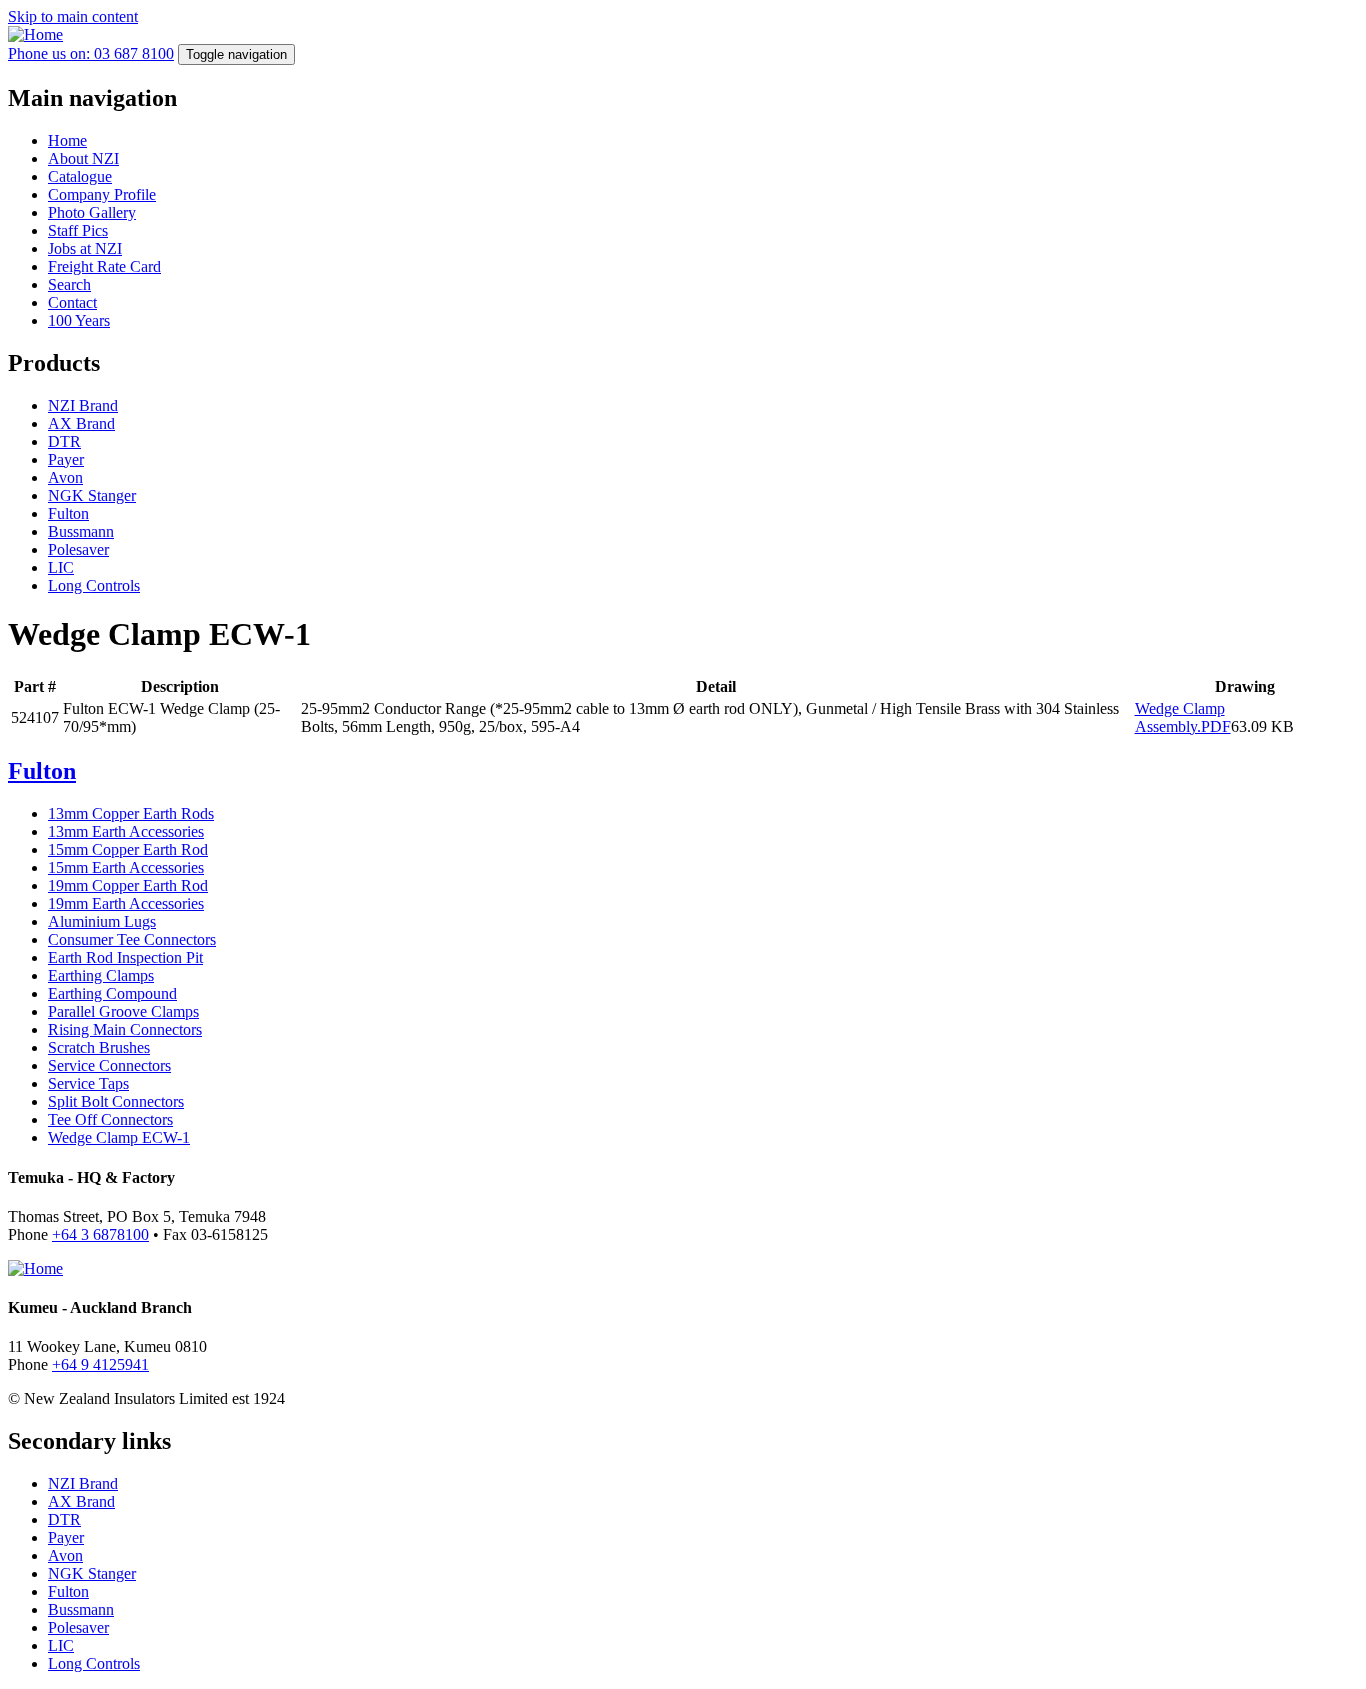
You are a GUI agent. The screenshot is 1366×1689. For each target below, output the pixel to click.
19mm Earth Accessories (126, 903)
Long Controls (94, 585)
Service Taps (88, 1083)
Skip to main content (73, 16)
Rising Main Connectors (125, 1029)
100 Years (79, 320)
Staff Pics (78, 230)
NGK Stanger (92, 495)
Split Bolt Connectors (116, 1101)
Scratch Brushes (99, 1047)
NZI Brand (83, 405)
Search (69, 284)
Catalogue (80, 176)
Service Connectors (109, 1065)
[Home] (35, 34)
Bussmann (81, 531)
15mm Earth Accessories (126, 867)
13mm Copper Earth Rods (131, 813)
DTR (64, 441)
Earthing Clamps (101, 975)
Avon (65, 477)
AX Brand (81, 423)
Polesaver (78, 549)
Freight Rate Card (104, 266)
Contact (72, 302)
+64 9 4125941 (100, 1364)
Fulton (68, 513)
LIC (61, 567)
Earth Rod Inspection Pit (125, 957)
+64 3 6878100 (100, 1234)
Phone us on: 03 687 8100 (91, 53)
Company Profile (102, 194)
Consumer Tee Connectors (132, 939)
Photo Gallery (92, 212)
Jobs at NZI (85, 248)
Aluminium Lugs (102, 921)
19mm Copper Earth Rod (128, 885)
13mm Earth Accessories (126, 831)
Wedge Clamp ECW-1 (119, 1137)
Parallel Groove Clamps (123, 1011)
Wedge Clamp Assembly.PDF (1183, 717)
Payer (66, 459)
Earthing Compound (112, 993)
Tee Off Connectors (110, 1119)
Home (67, 140)
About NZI (83, 158)
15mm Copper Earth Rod (128, 849)
